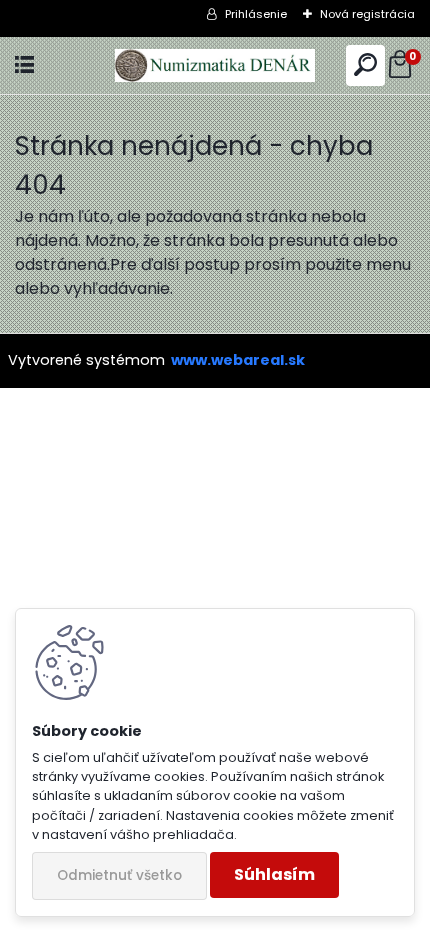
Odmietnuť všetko (119, 875)
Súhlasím (274, 874)
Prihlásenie (256, 14)
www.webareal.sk (238, 360)
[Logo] (215, 65)
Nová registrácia (367, 14)
